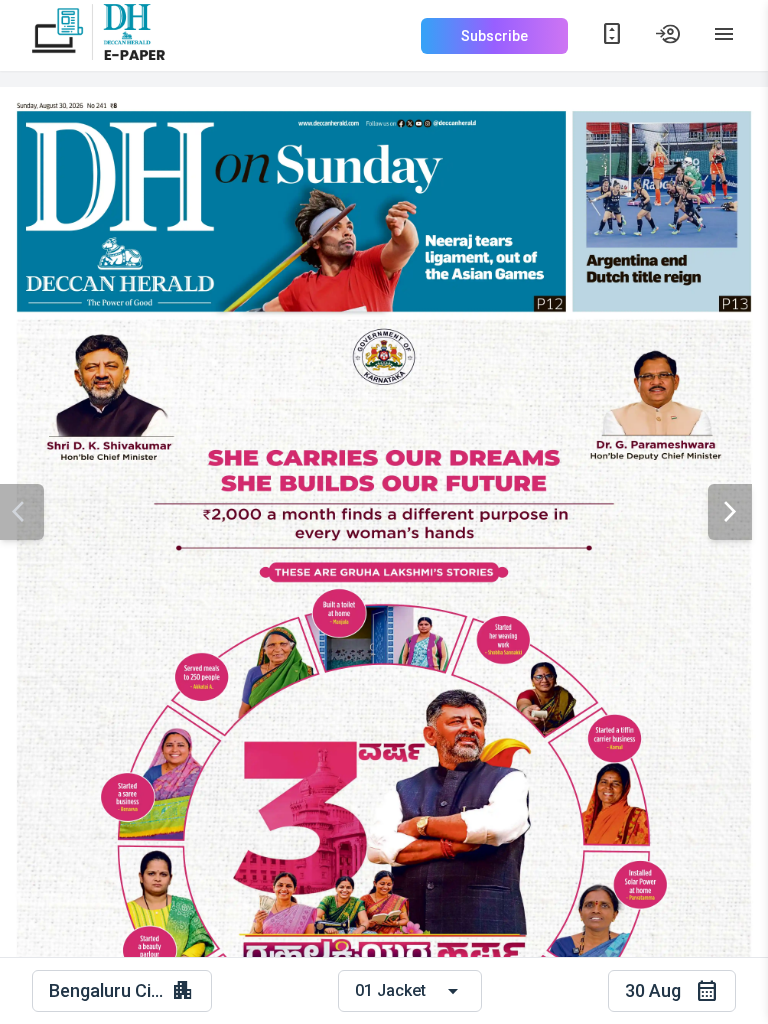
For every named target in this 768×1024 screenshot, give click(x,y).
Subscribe (494, 36)
